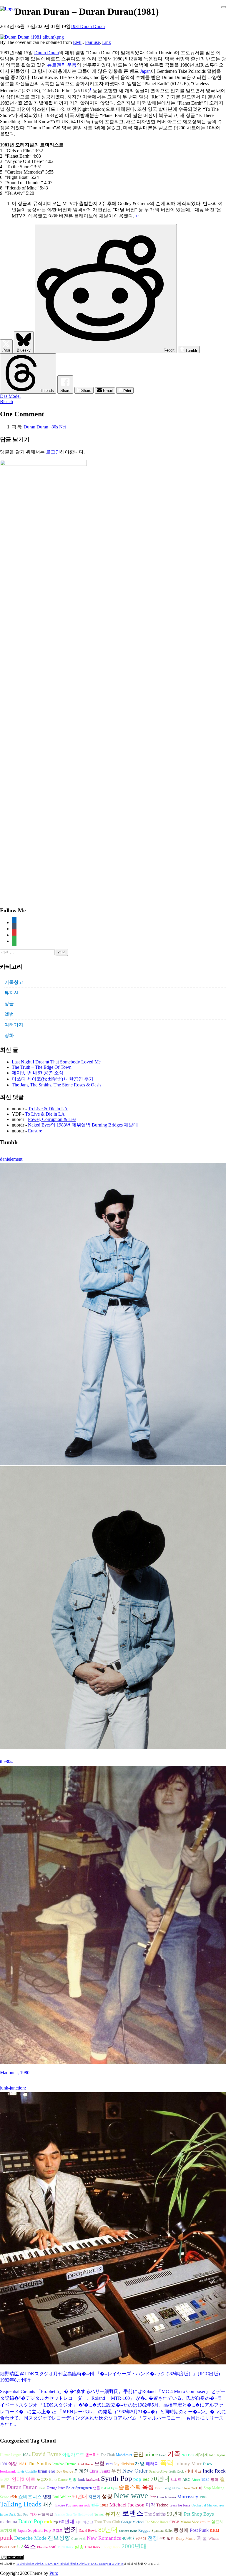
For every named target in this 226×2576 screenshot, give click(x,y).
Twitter (99, 2514)
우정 (116, 2471)
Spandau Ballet (162, 2531)
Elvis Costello (27, 2471)
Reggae (144, 2530)
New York (191, 2488)
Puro (54, 2573)
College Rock (111, 2547)
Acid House (85, 2464)
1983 (104, 2505)
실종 (79, 2547)
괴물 (202, 2538)
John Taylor (217, 2455)
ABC (186, 2479)
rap (56, 2522)
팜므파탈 (46, 2514)
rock (48, 2522)
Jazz (153, 2497)
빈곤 (95, 2505)
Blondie (42, 2547)
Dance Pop (31, 2521)
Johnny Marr (188, 2464)
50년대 (79, 2497)
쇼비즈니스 (30, 2497)
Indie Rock (214, 2471)
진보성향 (59, 2538)
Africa (196, 2480)
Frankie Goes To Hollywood (74, 2515)
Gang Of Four (173, 2488)
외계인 (81, 2471)
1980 (4, 2464)
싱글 (9, 1003)
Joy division (124, 2464)
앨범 (9, 1014)
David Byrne (46, 2454)
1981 (75, 26)
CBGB (174, 2522)
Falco (159, 2488)
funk (81, 2480)
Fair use (92, 42)
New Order (135, 2471)
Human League (11, 2455)
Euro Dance (58, 2480)
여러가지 (14, 1025)
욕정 (148, 2487)
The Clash (108, 2455)
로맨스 (133, 2513)
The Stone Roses (157, 2522)
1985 (205, 2479)
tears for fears (180, 2505)
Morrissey (188, 2497)
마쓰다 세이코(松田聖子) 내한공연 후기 (53, 1079)
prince (151, 2454)
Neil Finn (188, 2455)
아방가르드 (73, 2455)
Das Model (10, 396)
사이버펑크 (84, 2522)
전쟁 (153, 2538)
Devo (163, 2455)
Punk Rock (65, 2547)
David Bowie (88, 2531)
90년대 (175, 2514)
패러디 (152, 2464)
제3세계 (202, 2455)
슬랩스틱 (130, 2487)
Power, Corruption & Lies (52, 1119)
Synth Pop (117, 2478)
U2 (20, 2547)
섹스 (30, 2546)
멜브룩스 (92, 2455)
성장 (107, 2496)
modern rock (81, 2505)
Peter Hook (8, 2547)
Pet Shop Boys (199, 2514)
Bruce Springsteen (79, 2488)
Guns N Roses (167, 2497)
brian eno (47, 2471)
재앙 (140, 2464)
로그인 (53, 452)
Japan (145, 71)
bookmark (8, 2471)
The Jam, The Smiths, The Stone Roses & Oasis (56, 1085)
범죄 (71, 2529)
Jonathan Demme (64, 2464)
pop (137, 2479)
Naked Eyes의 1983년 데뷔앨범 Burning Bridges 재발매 (83, 1125)
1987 (146, 2480)
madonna (9, 2522)
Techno (162, 2505)
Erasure (35, 1131)
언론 (97, 2488)
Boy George (65, 2472)
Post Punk (199, 2530)
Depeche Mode (30, 2538)
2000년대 (134, 2546)
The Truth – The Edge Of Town (42, 1067)
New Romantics (104, 2538)
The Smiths (39, 2464)
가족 (174, 2454)
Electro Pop (63, 2505)
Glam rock (78, 2539)
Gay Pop (23, 2515)
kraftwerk (93, 2480)
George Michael (132, 2522)
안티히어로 (24, 2479)
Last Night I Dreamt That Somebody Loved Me (56, 1062)
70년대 (160, 2479)
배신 (48, 2504)
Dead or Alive (158, 2472)
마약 (150, 2505)
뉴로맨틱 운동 (62, 65)
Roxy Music (186, 2538)
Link (107, 42)
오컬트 (57, 2531)
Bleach (6, 401)
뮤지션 (11, 993)
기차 (33, 2514)
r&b (14, 2497)
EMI (77, 42)
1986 (203, 2497)
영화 (9, 1035)
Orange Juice (56, 2488)
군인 (138, 2454)
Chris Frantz (100, 2471)
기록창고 (14, 982)
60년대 (67, 2522)
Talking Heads (21, 2504)
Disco (207, 2464)
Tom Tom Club (107, 2522)
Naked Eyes (109, 2488)
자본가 (94, 2497)
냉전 (47, 2497)
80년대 (108, 2530)
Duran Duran (92, 26)
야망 (13, 2464)
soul (53, 2547)
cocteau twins (128, 2531)
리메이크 (193, 2471)
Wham (213, 2539)
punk (6, 2538)
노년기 (5, 2480)
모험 (99, 2464)
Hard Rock (93, 2547)
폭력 (167, 2463)
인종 (73, 2479)
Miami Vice (190, 2522)
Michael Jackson (127, 2505)
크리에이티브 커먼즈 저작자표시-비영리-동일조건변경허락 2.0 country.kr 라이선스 (70, 2564)
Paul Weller (62, 2497)
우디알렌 (167, 2539)
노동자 (42, 2480)
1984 (26, 2455)
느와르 (176, 2480)
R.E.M (215, 2531)
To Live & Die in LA (48, 1109)
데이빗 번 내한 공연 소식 (38, 1073)
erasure (205, 2522)
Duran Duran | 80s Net (45, 427)
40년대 (128, 2538)
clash (42, 2488)
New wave (131, 2496)
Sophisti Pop (39, 2530)
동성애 (181, 2530)
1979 (109, 2464)
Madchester (124, 2455)
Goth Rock (176, 2471)
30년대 (141, 2539)
